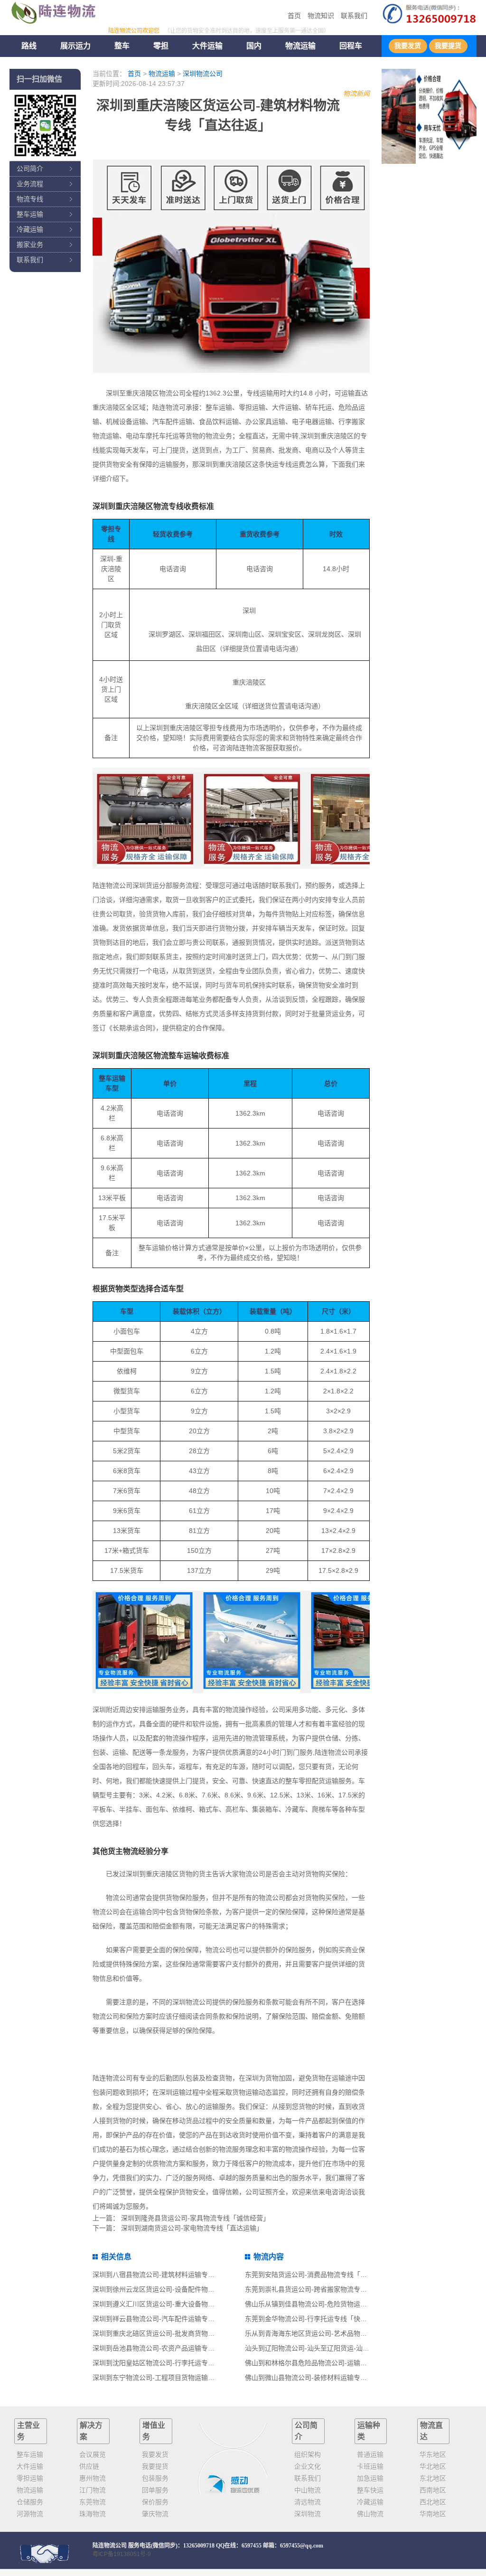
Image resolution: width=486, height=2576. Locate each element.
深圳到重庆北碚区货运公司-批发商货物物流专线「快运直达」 (183, 2333)
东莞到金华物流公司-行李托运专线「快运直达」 (316, 2319)
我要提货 (448, 46)
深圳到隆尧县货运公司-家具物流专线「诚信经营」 (195, 2218)
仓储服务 (30, 2502)
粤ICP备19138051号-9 (122, 2554)
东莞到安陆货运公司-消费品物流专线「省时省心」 (319, 2275)
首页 (294, 16)
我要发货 (408, 46)
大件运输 (207, 46)
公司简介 (30, 169)
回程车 (351, 46)
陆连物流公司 (110, 2546)
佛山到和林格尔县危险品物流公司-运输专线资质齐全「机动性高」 (342, 2363)
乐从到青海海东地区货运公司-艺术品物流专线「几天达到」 (332, 2333)
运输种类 (369, 2431)
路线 (29, 46)
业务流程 (30, 184)
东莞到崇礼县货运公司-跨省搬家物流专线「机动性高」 (326, 2289)
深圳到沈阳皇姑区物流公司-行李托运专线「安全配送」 (173, 2363)
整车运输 (30, 214)
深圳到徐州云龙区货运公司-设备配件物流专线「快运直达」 (180, 2289)
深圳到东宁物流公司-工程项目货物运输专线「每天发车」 (177, 2378)
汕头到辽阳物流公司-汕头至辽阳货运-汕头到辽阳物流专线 (330, 2348)
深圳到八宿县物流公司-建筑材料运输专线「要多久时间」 (177, 2275)
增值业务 (154, 2431)
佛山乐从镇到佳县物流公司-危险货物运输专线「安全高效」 (332, 2304)
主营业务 (28, 2431)
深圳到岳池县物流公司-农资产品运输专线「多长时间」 (173, 2348)
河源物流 (30, 2514)
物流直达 (431, 2431)
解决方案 (91, 2431)
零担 (161, 46)
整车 (122, 46)
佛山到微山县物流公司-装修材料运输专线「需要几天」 (326, 2378)
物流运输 (162, 74)
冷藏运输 (30, 229)
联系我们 (354, 16)
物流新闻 (356, 94)
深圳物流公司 (203, 74)
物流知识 (321, 16)
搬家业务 (30, 244)
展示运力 (75, 46)
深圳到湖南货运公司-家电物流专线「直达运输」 (192, 2228)
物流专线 (30, 199)
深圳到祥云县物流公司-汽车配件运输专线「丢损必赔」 (173, 2319)
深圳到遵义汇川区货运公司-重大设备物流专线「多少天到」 (180, 2304)
